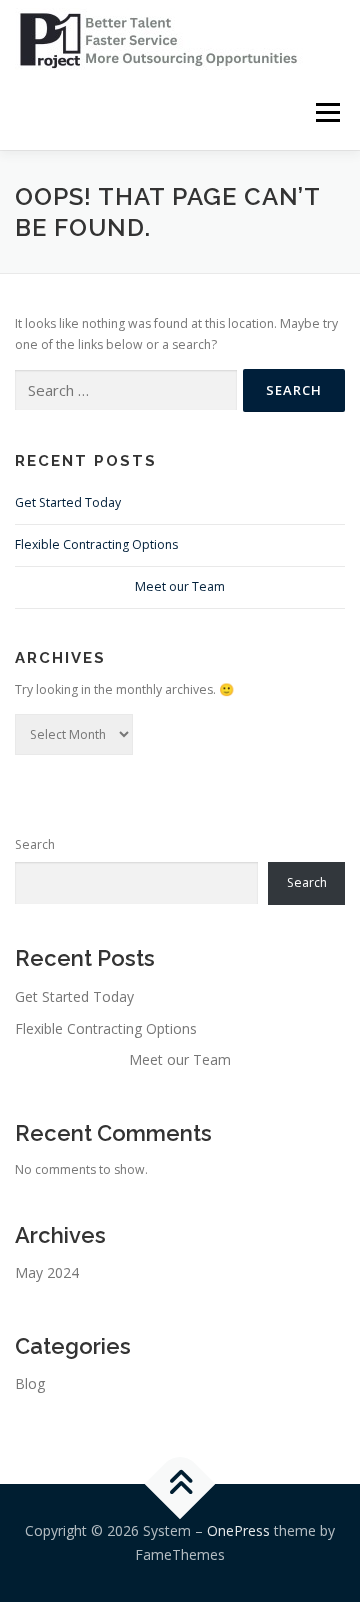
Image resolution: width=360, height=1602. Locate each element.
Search (35, 844)
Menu (326, 112)
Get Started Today (68, 502)
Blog (30, 1383)
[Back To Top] (180, 1484)
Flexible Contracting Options (96, 544)
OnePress (238, 1530)
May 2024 (47, 1272)
